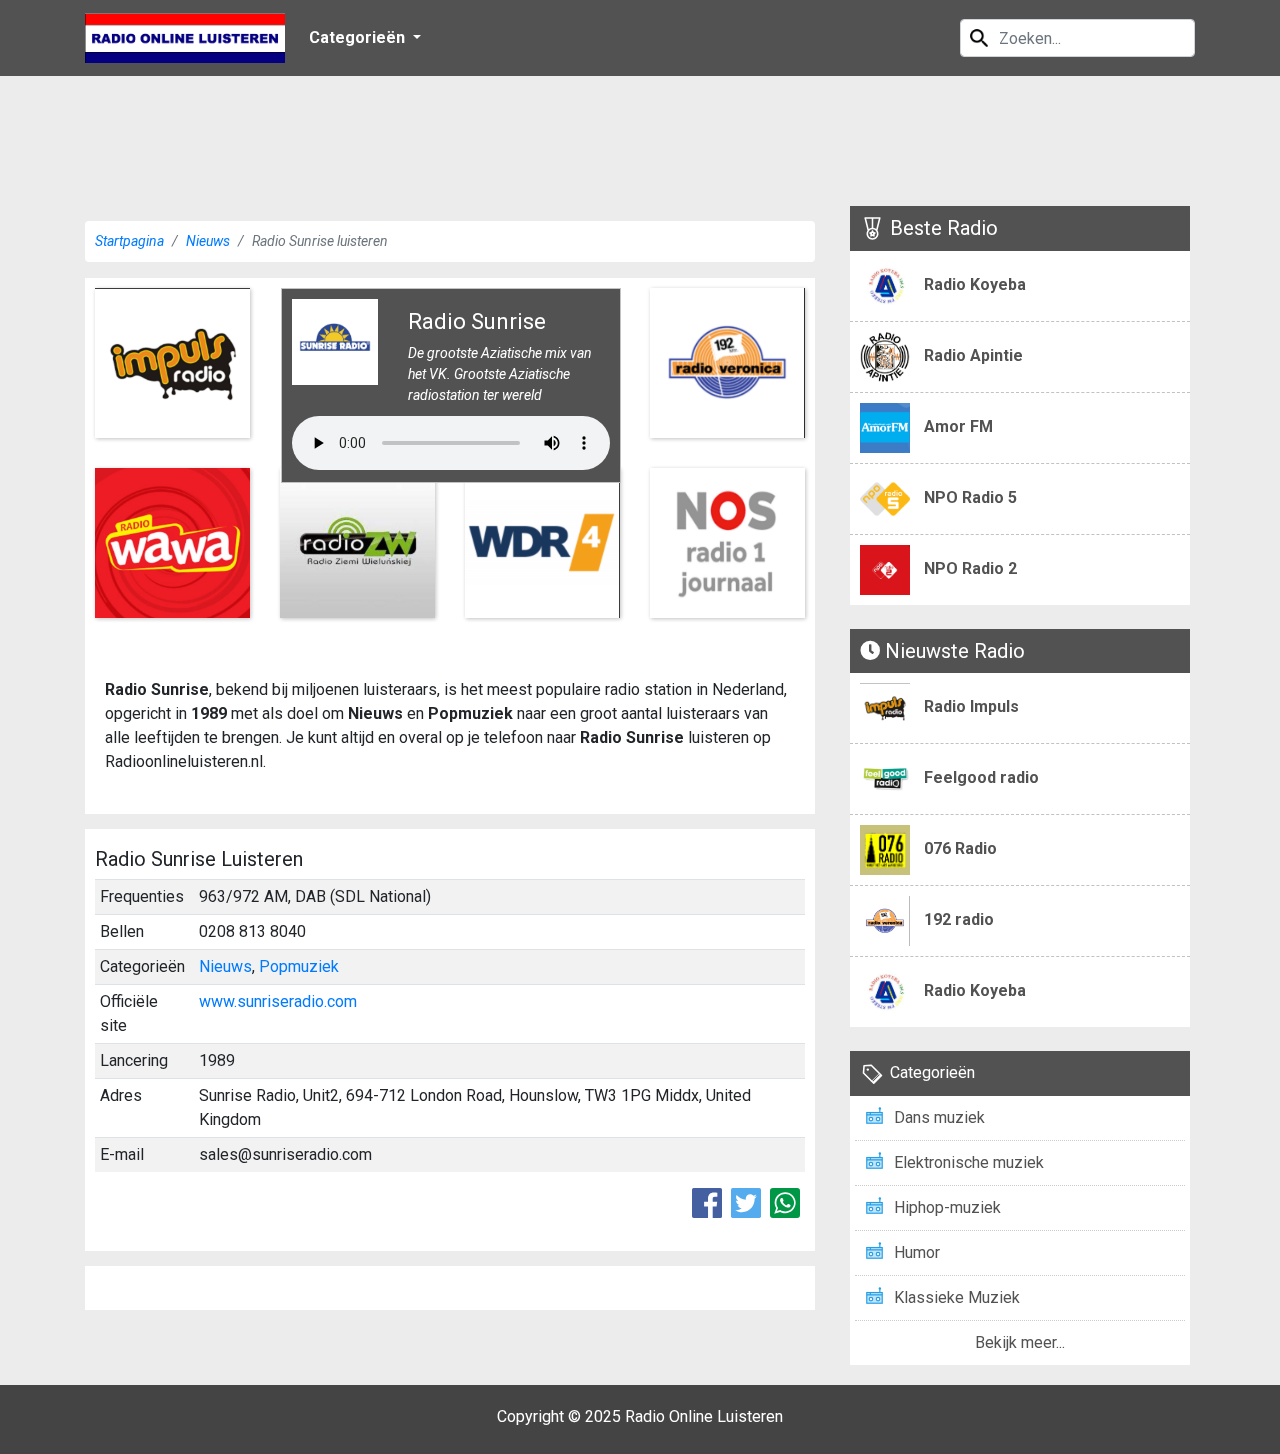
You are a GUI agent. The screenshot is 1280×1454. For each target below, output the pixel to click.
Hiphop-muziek (947, 1207)
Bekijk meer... (1020, 1342)
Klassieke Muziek (957, 1297)
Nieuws (208, 241)
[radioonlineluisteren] (185, 38)
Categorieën (359, 37)
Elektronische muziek (969, 1162)
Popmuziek (299, 966)
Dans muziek (939, 1117)
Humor (917, 1252)
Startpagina (129, 241)
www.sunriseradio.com (278, 1001)
